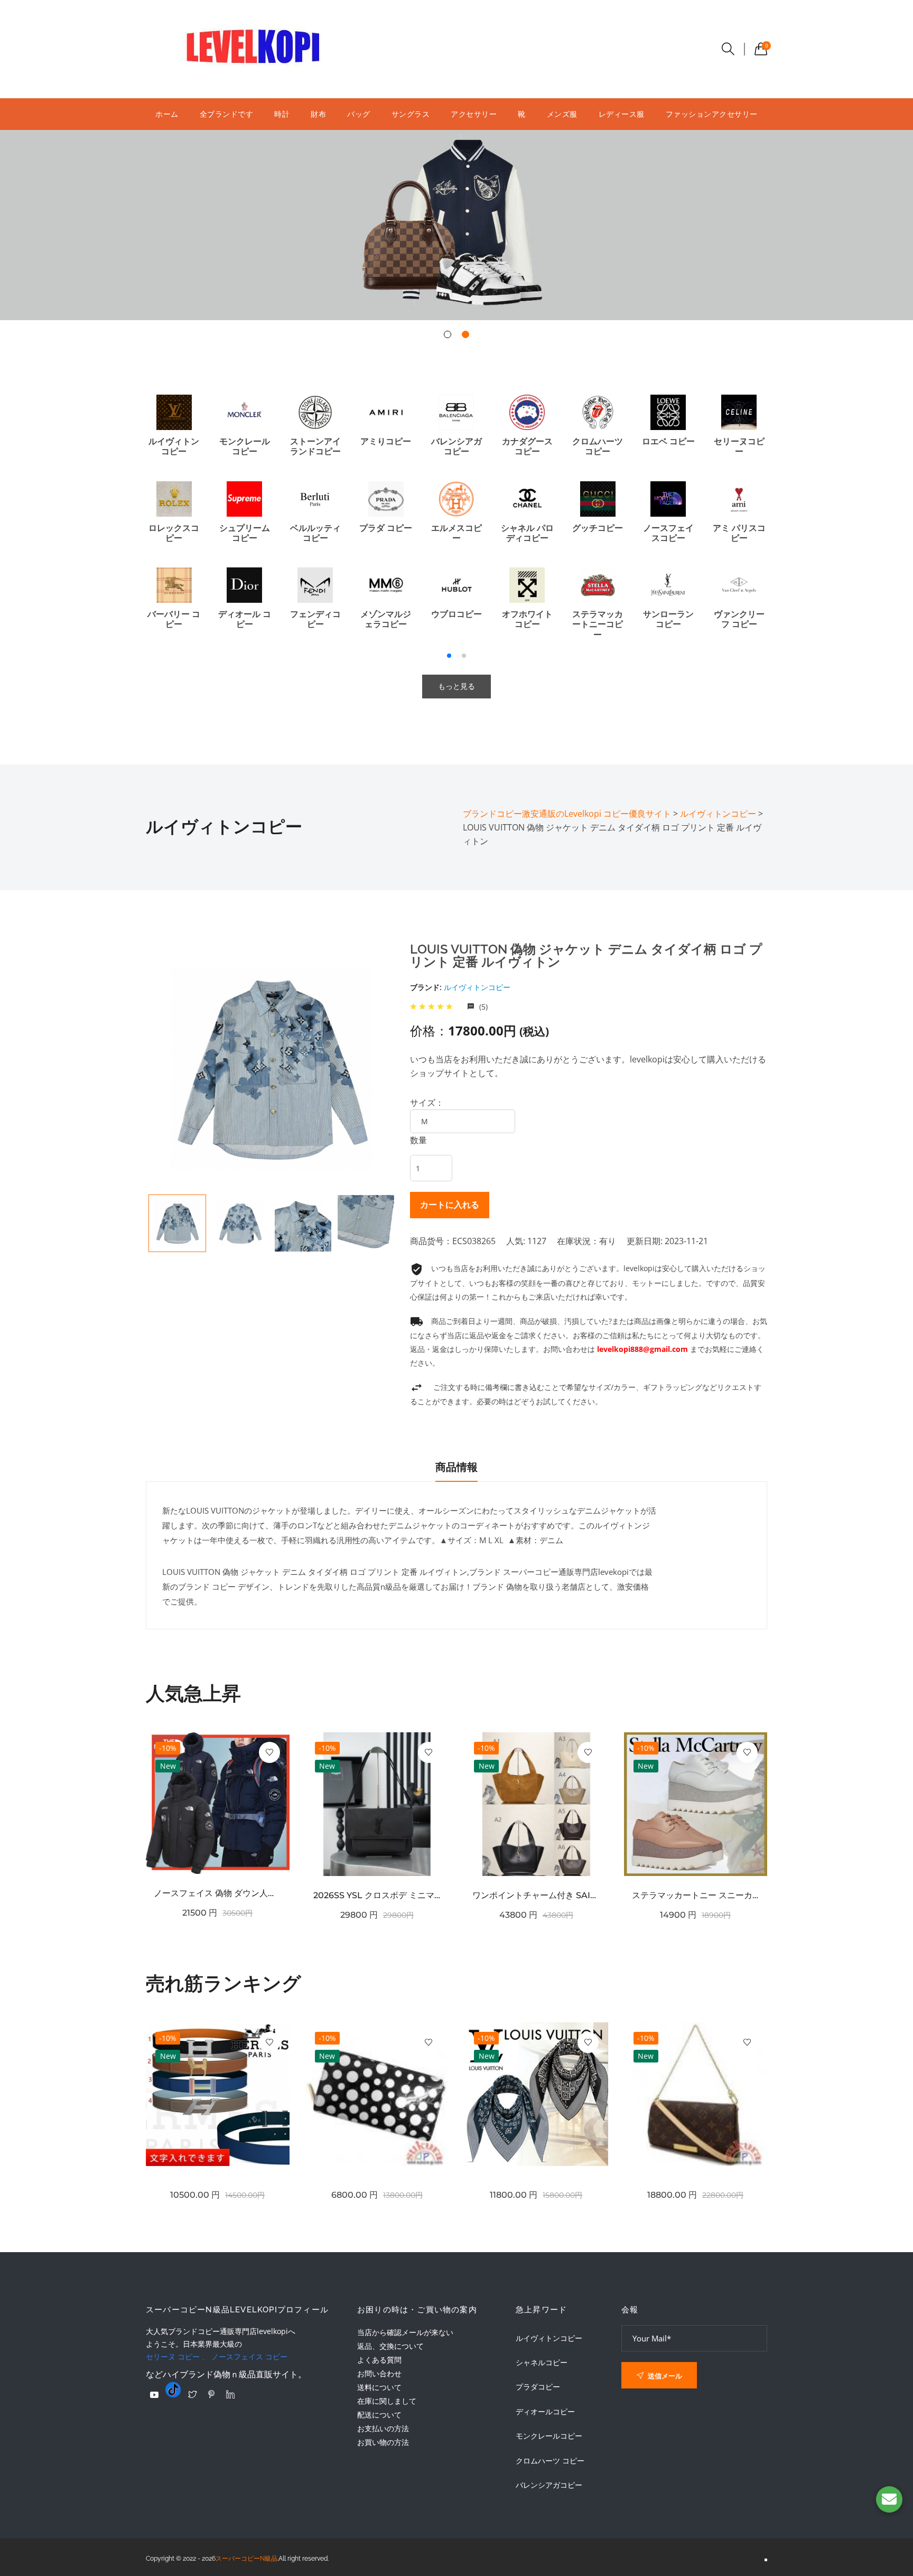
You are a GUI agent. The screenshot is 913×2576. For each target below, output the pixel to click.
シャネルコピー (542, 2363)
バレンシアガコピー (549, 2485)
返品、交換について (390, 2346)
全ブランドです (227, 114)
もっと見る (456, 686)
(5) (482, 1007)
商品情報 (456, 1467)
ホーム (167, 114)
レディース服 (622, 114)
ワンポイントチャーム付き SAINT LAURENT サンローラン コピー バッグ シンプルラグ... (536, 1895)
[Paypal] (154, 2395)
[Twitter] (192, 2394)
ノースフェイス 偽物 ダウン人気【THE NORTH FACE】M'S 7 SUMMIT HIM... (218, 1893)
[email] (889, 2499)
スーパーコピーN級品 (246, 2559)
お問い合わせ (379, 2373)
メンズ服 (562, 114)
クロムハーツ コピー (550, 2461)
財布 (318, 114)
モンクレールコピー (549, 2436)
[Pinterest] (211, 2394)
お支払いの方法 (383, 2428)
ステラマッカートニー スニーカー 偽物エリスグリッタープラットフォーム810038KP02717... (696, 1895)
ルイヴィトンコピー (477, 987)
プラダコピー (538, 2387)
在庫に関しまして (387, 2401)
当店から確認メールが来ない (405, 2332)
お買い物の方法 (383, 2442)
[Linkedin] (230, 2394)
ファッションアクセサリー (712, 114)
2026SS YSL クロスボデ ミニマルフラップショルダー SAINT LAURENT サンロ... (377, 1895)
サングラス (411, 114)
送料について (379, 2387)
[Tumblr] (173, 2390)
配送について (379, 2415)
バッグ (359, 114)
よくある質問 (379, 2360)
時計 (282, 114)
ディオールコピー (545, 2412)
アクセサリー (474, 114)
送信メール (664, 2376)
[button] (448, 334)
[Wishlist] (269, 1752)
